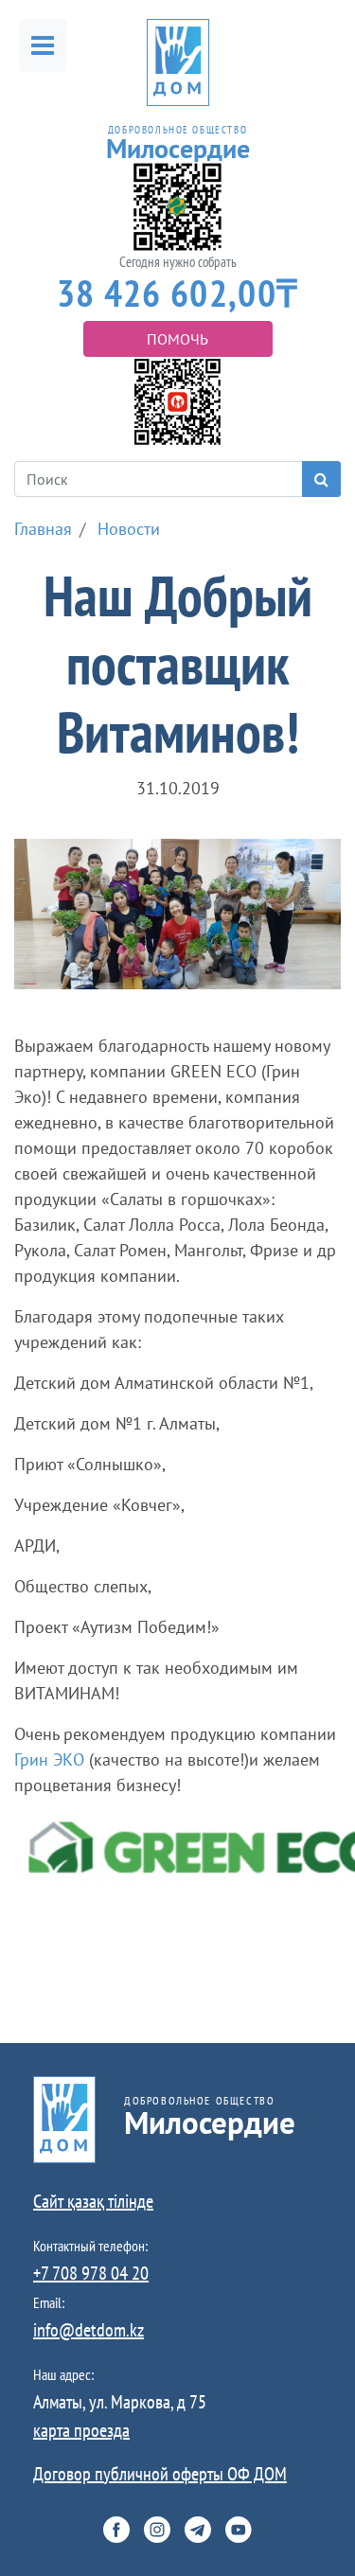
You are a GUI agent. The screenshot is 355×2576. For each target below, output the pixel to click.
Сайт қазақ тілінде (93, 2201)
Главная (43, 529)
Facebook (116, 2530)
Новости (129, 529)
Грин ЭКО (49, 1759)
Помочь (177, 339)
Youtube (239, 2530)
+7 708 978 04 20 (91, 2273)
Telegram (198, 2530)
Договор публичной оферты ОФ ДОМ (160, 2474)
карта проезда (81, 2430)
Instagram (157, 2530)
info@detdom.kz (89, 2330)
